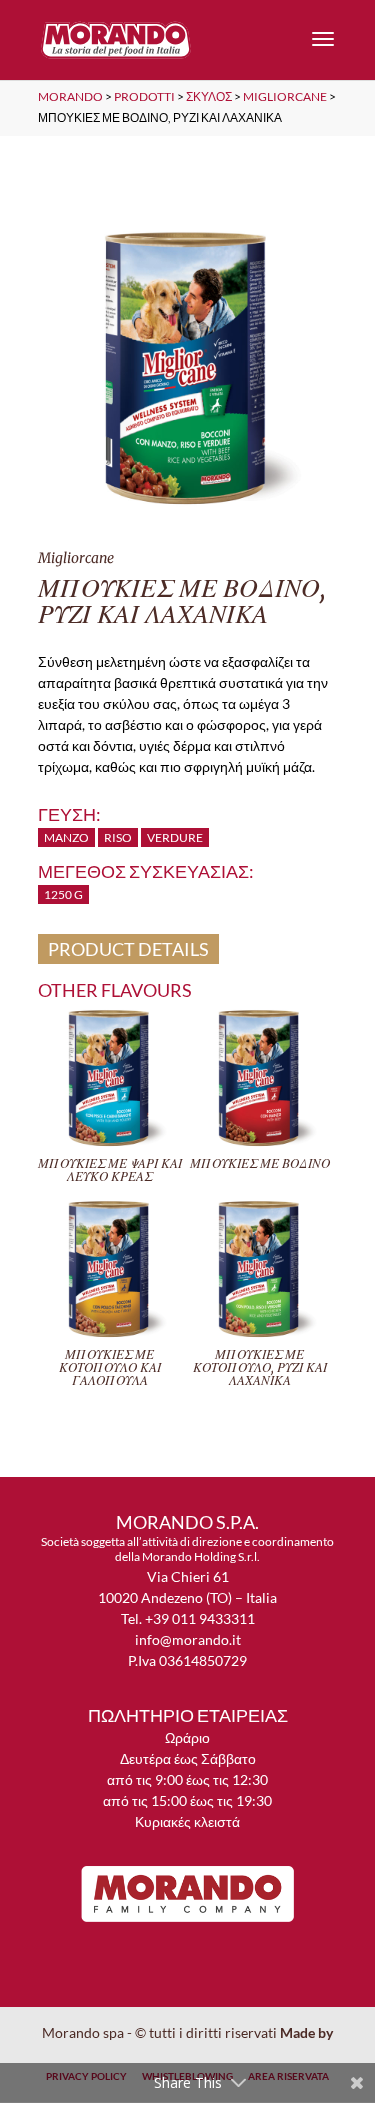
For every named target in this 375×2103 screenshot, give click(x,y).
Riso (118, 837)
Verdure (175, 837)
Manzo (66, 837)
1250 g (63, 894)
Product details (128, 949)
